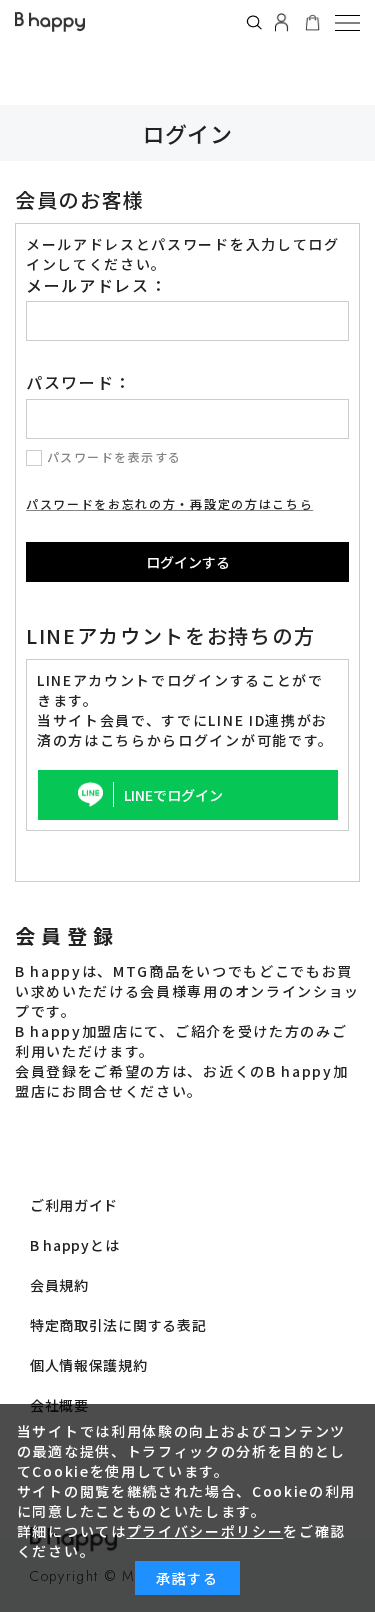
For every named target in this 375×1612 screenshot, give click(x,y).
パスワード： (79, 382)
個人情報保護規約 (89, 1365)
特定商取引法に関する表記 (118, 1325)
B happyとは (74, 1245)
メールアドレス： (96, 285)
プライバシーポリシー (205, 1531)
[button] (347, 22)
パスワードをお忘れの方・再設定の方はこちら (169, 503)
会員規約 (59, 1285)
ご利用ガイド (74, 1205)
